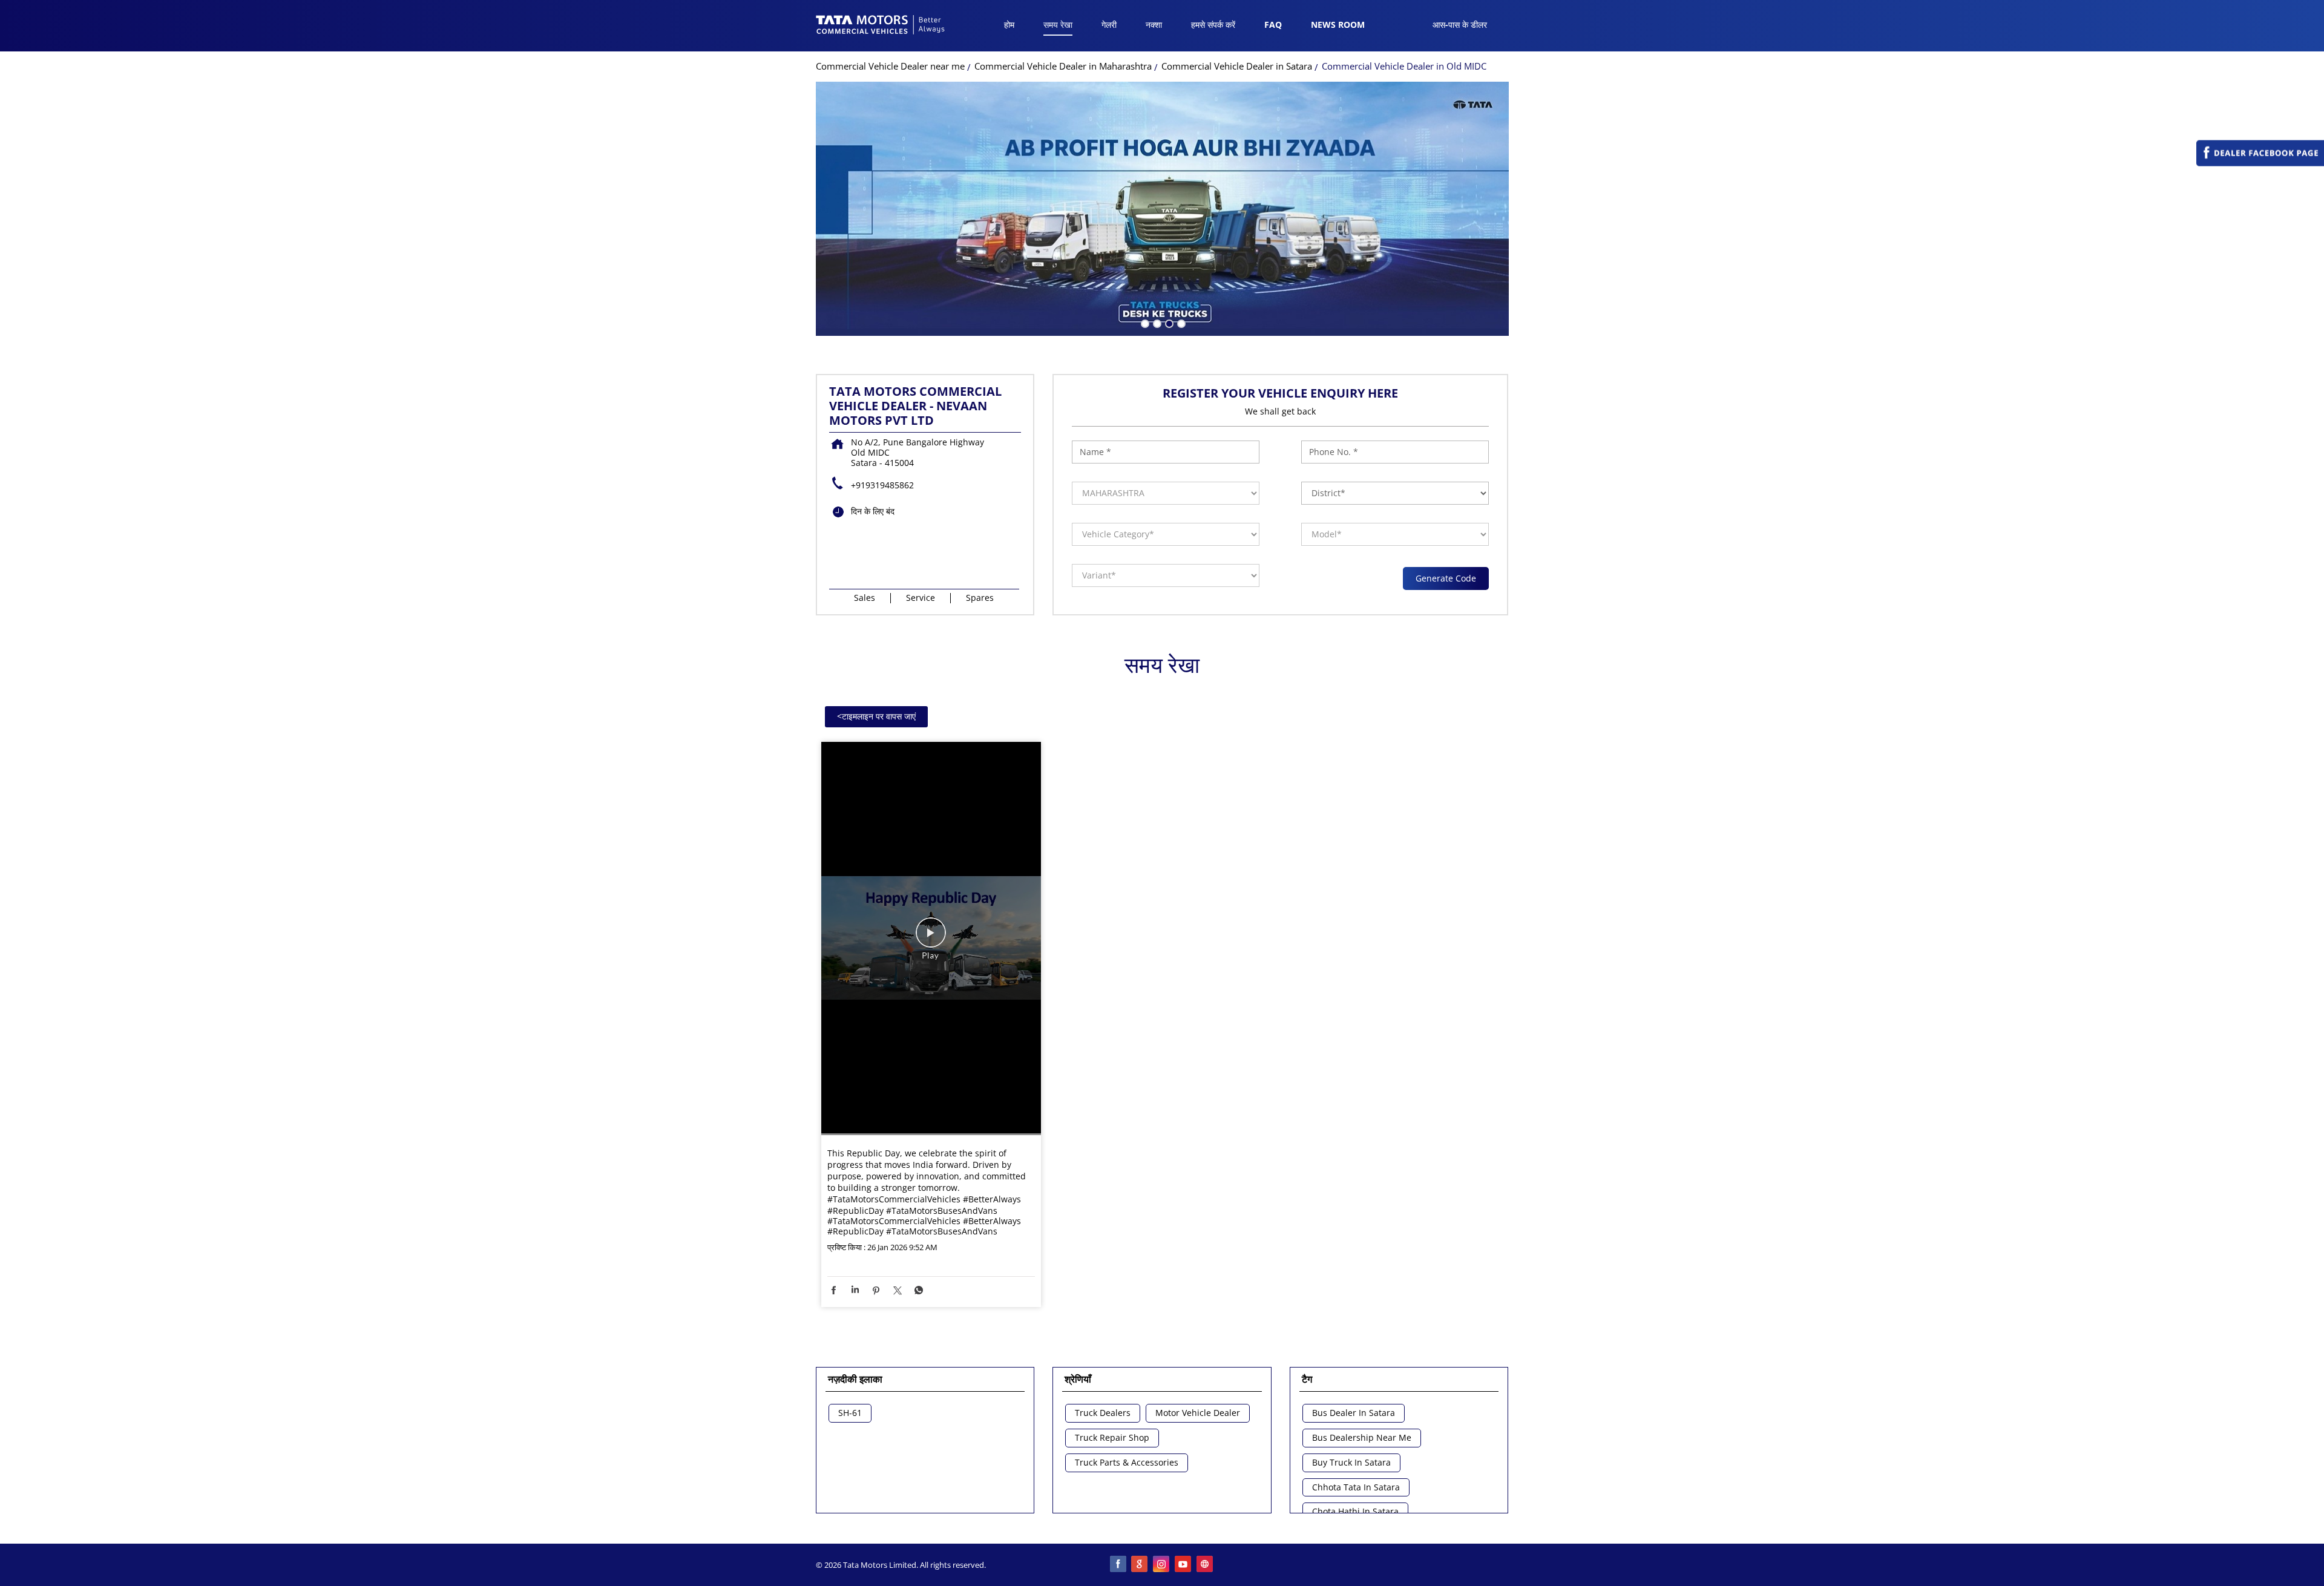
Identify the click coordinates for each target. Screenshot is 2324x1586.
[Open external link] (2260, 163)
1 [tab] (1144, 323)
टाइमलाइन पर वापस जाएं (876, 716)
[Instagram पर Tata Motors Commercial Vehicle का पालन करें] (1162, 1565)
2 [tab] (1156, 323)
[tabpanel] (1162, 209)
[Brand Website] (1206, 1565)
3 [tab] (1168, 323)
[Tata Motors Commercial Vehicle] (881, 26)
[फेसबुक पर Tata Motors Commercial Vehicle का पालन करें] (1118, 1565)
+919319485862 (882, 485)
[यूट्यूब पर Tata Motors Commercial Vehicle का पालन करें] (1184, 1565)
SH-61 (850, 1413)
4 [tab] (1180, 323)
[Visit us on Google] (1140, 1565)
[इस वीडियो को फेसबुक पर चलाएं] (931, 939)
